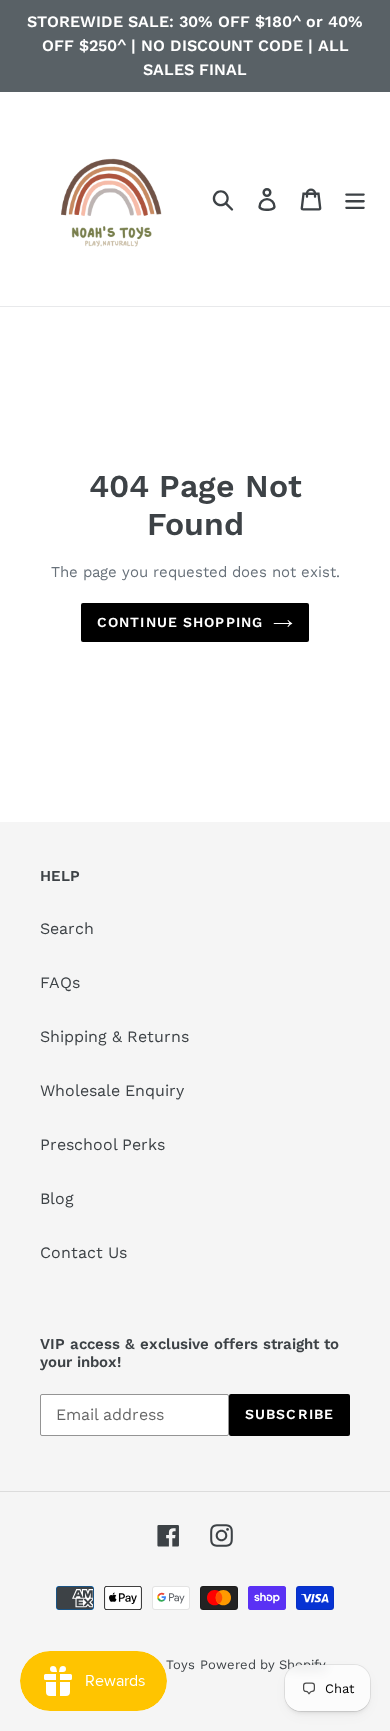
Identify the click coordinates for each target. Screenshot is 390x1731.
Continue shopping (180, 622)
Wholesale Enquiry (112, 1090)
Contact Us (83, 1252)
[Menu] (355, 199)
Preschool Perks (102, 1144)
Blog (57, 1198)
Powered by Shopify (263, 1664)
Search (67, 928)
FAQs (60, 982)
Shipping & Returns (114, 1036)
